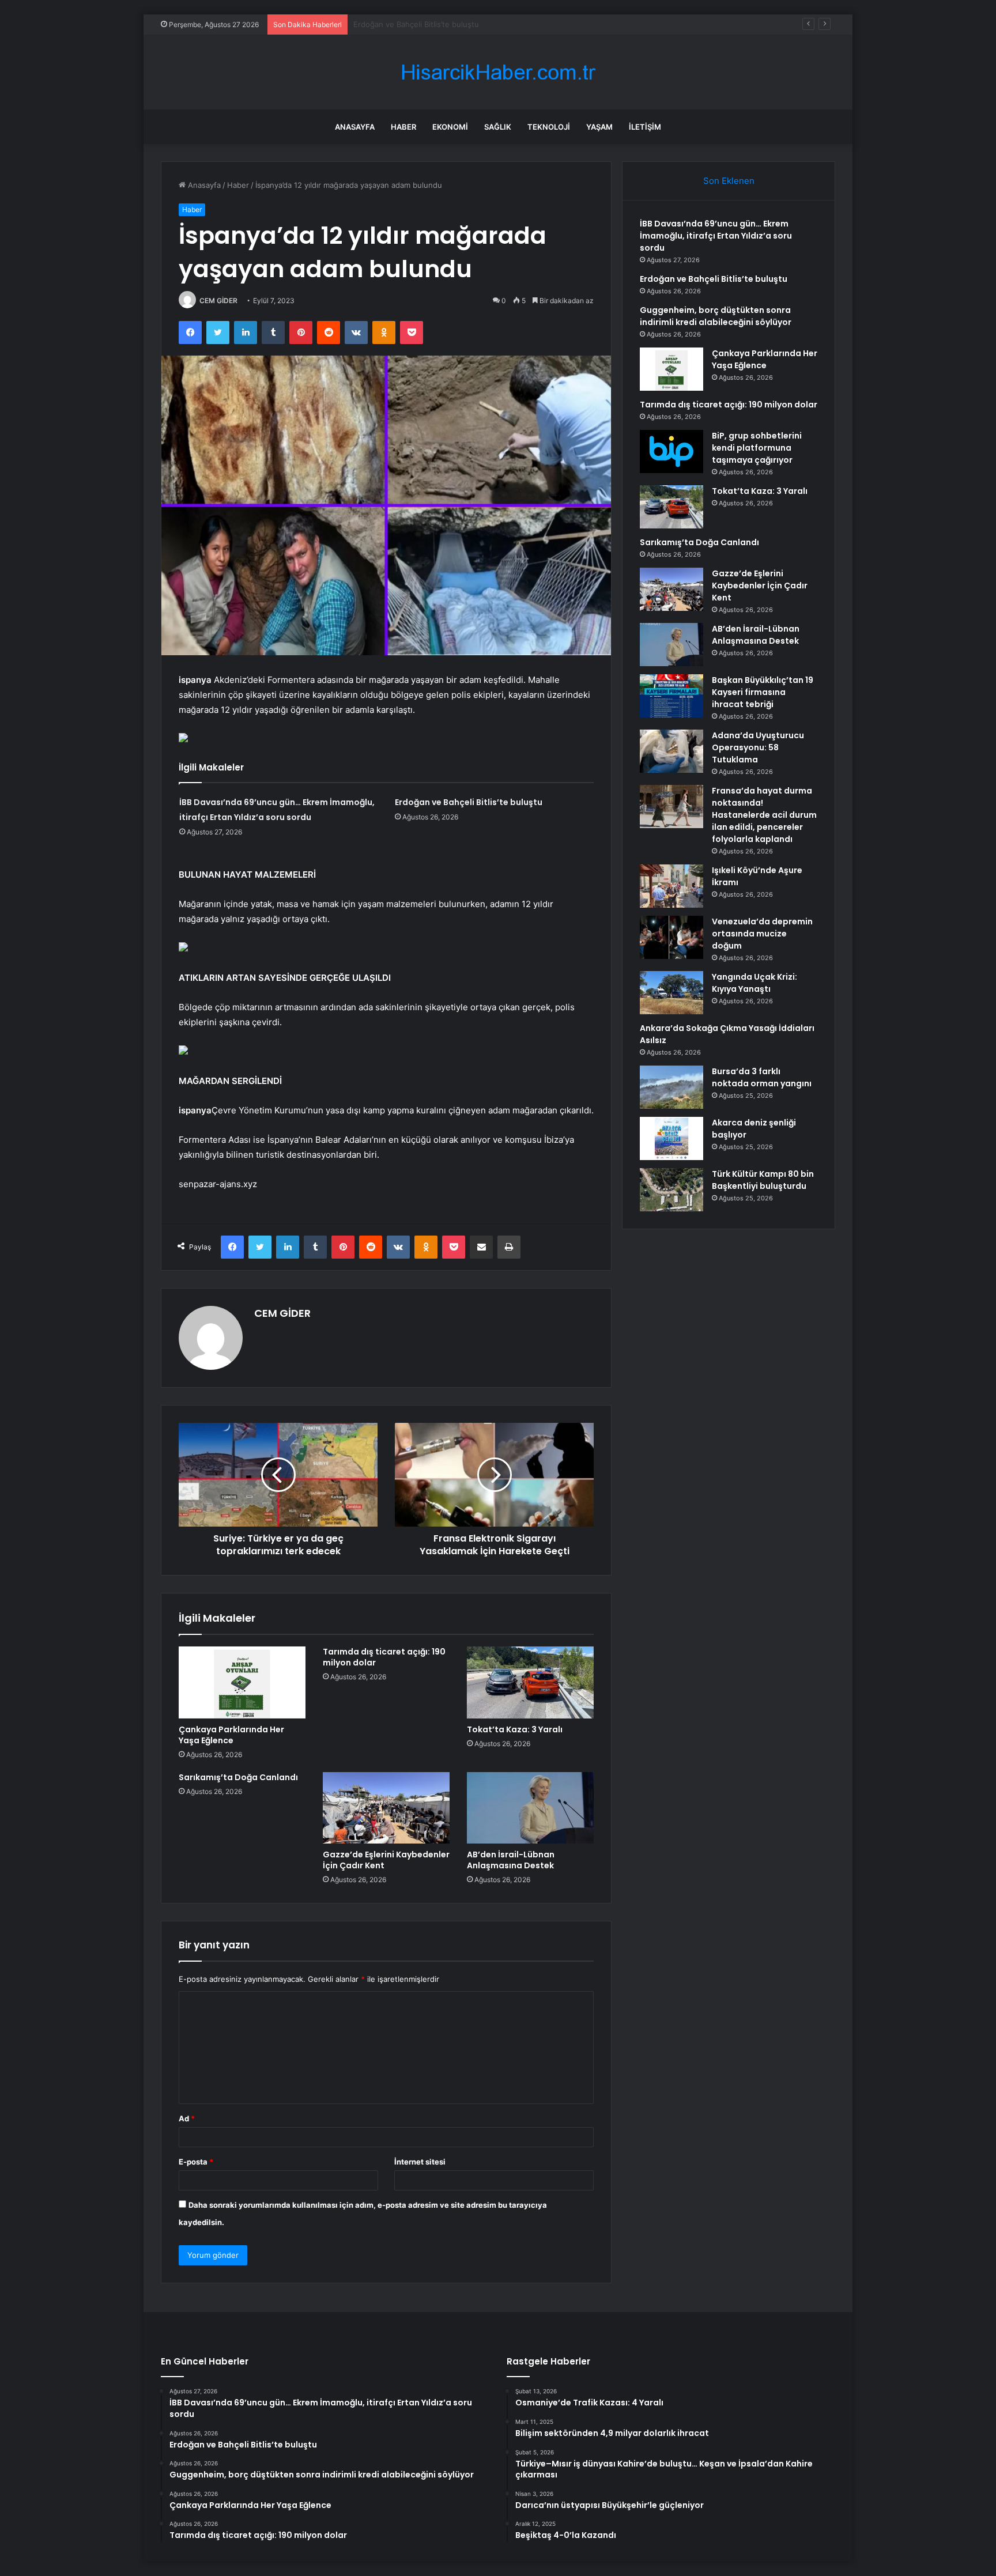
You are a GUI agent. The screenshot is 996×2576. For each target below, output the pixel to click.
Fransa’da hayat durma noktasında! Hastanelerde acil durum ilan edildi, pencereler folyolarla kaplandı (764, 815)
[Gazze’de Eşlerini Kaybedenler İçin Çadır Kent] (386, 1808)
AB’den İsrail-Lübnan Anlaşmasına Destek (511, 1860)
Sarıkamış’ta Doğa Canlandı (238, 1777)
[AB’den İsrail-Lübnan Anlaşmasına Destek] (530, 1808)
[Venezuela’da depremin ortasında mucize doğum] (671, 937)
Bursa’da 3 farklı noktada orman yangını (762, 1077)
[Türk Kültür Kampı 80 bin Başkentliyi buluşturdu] (671, 1190)
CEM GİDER (218, 301)
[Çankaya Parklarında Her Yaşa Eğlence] (242, 1682)
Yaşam (599, 127)
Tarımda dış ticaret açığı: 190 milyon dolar (384, 1657)
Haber (403, 127)
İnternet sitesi (420, 2162)
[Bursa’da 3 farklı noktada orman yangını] (671, 1087)
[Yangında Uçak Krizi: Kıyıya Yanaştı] (671, 993)
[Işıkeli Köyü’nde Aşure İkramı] (671, 886)
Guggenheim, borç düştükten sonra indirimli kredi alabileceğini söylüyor (482, 24)
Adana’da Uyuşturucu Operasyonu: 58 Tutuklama (758, 747)
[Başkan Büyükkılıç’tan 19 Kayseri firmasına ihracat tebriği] (671, 696)
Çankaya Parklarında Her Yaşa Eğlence (231, 1735)
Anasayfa (355, 127)
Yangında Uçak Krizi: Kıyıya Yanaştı (754, 983)
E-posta (196, 2162)
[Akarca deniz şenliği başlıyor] (671, 1138)
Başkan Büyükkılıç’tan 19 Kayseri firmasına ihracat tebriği (763, 692)
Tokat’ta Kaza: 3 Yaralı (515, 1729)
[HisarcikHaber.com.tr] (498, 72)
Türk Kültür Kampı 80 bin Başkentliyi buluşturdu (763, 1180)
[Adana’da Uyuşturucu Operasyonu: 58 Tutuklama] (671, 751)
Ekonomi (450, 127)
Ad (187, 2118)
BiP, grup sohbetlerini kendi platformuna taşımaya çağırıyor (757, 448)
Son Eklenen (729, 181)
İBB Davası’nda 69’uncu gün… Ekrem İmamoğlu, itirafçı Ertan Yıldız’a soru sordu (716, 236)
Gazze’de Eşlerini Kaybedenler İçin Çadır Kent (386, 1860)
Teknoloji (549, 127)
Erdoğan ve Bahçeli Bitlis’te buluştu (469, 802)
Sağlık (498, 127)
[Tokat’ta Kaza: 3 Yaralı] (530, 1682)
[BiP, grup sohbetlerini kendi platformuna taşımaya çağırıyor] (671, 452)
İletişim (645, 127)
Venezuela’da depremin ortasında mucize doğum (762, 934)
